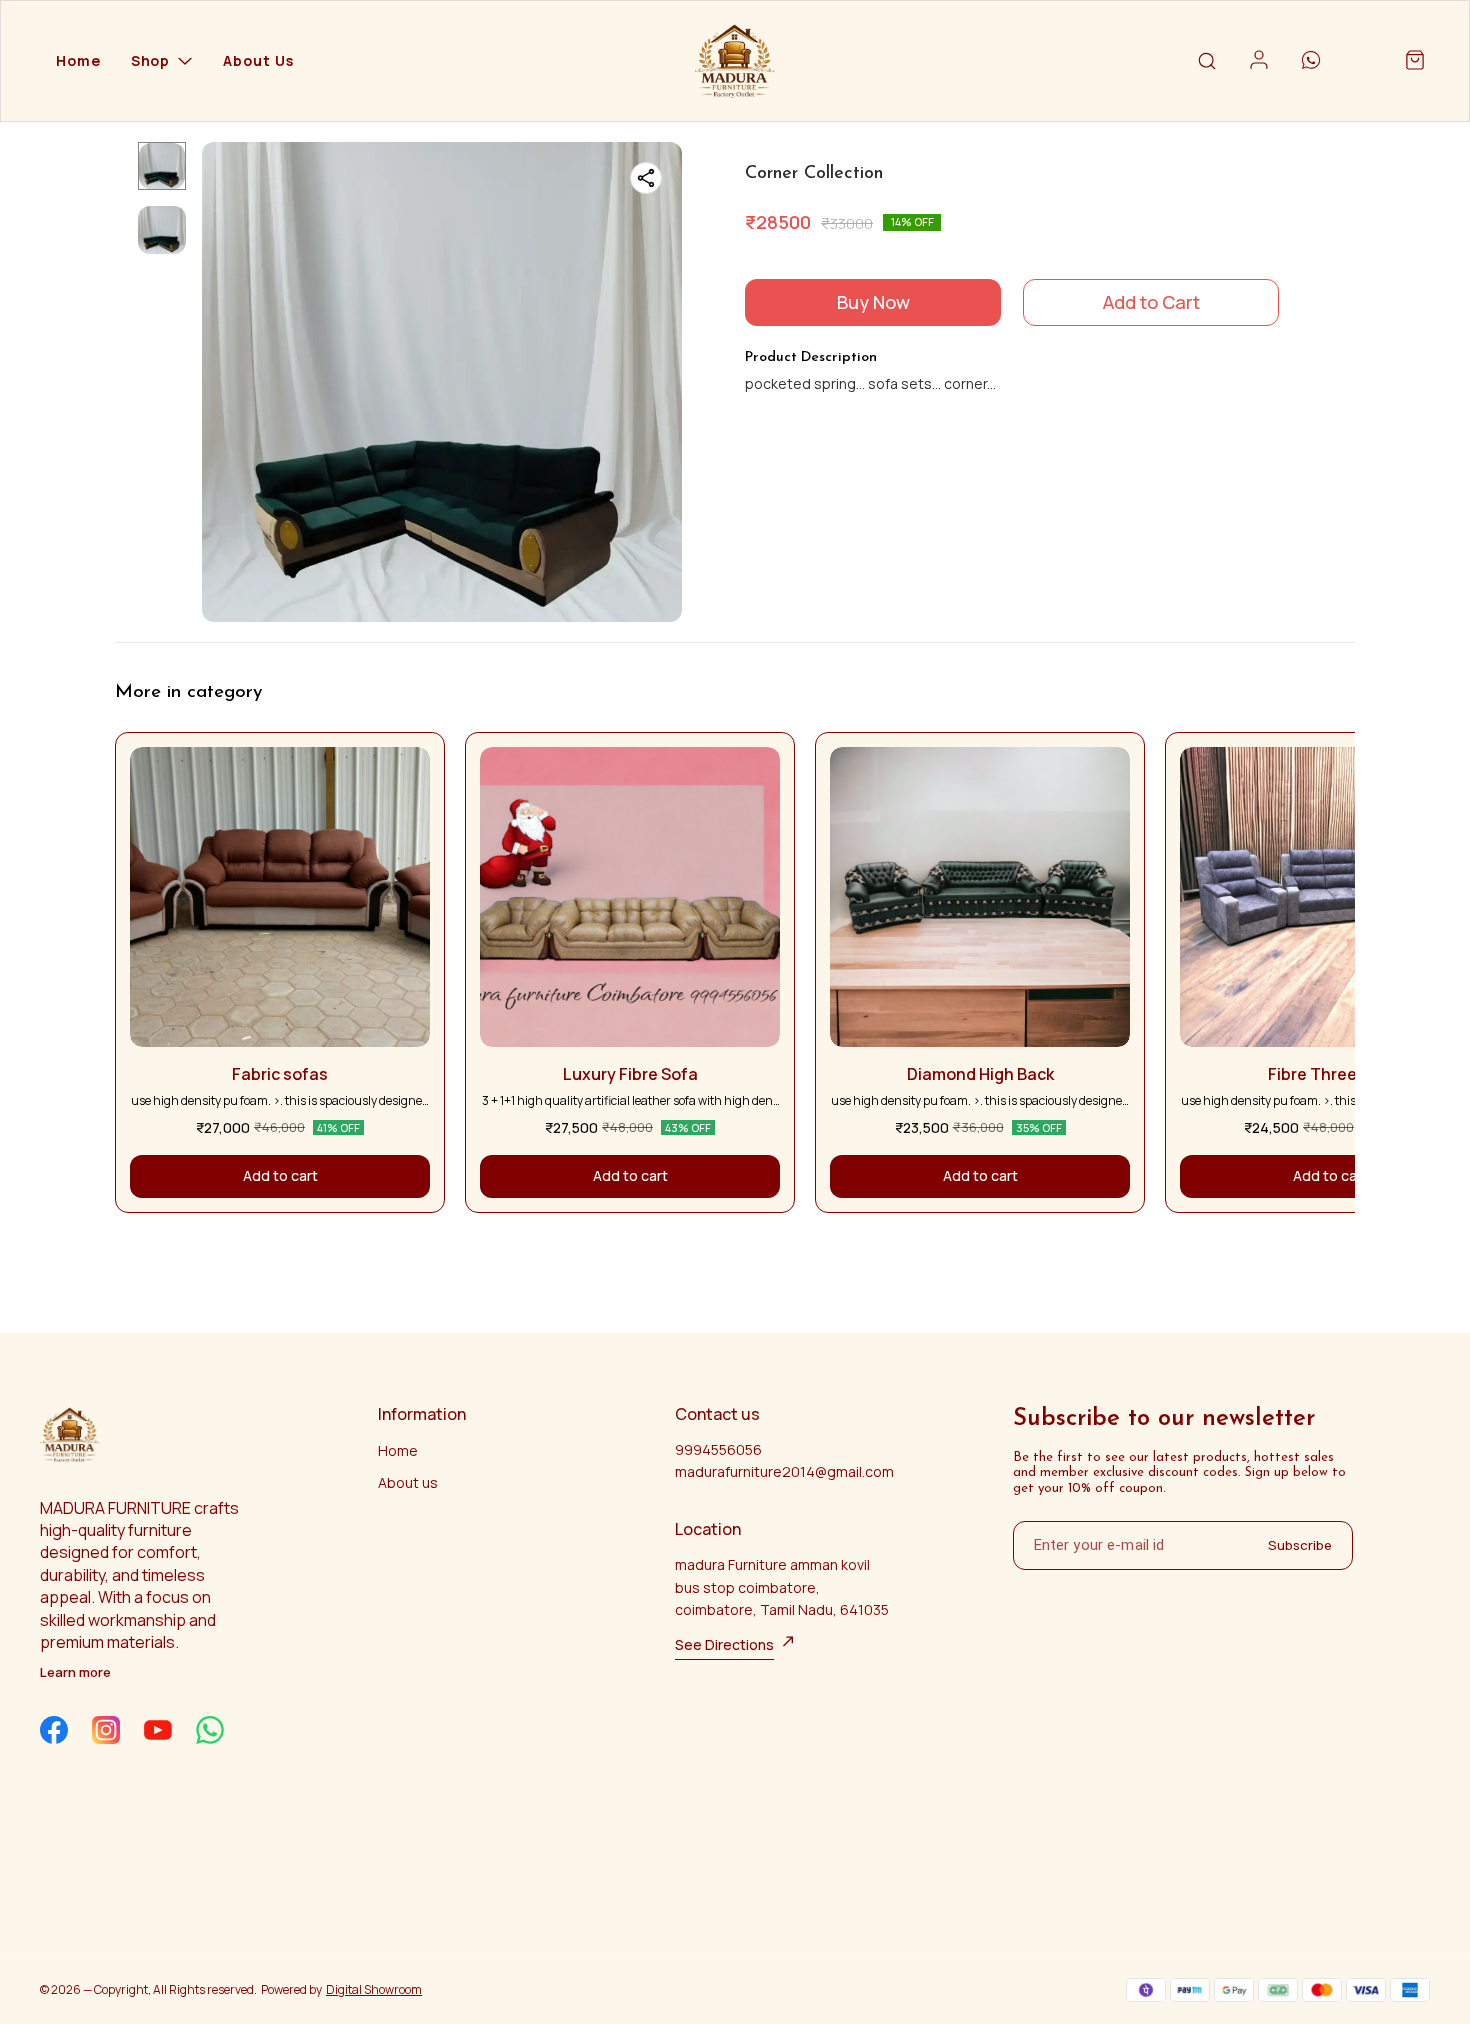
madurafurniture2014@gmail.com (784, 1471)
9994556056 (718, 1449)
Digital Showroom (374, 1989)
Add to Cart (1151, 302)
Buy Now (873, 302)
